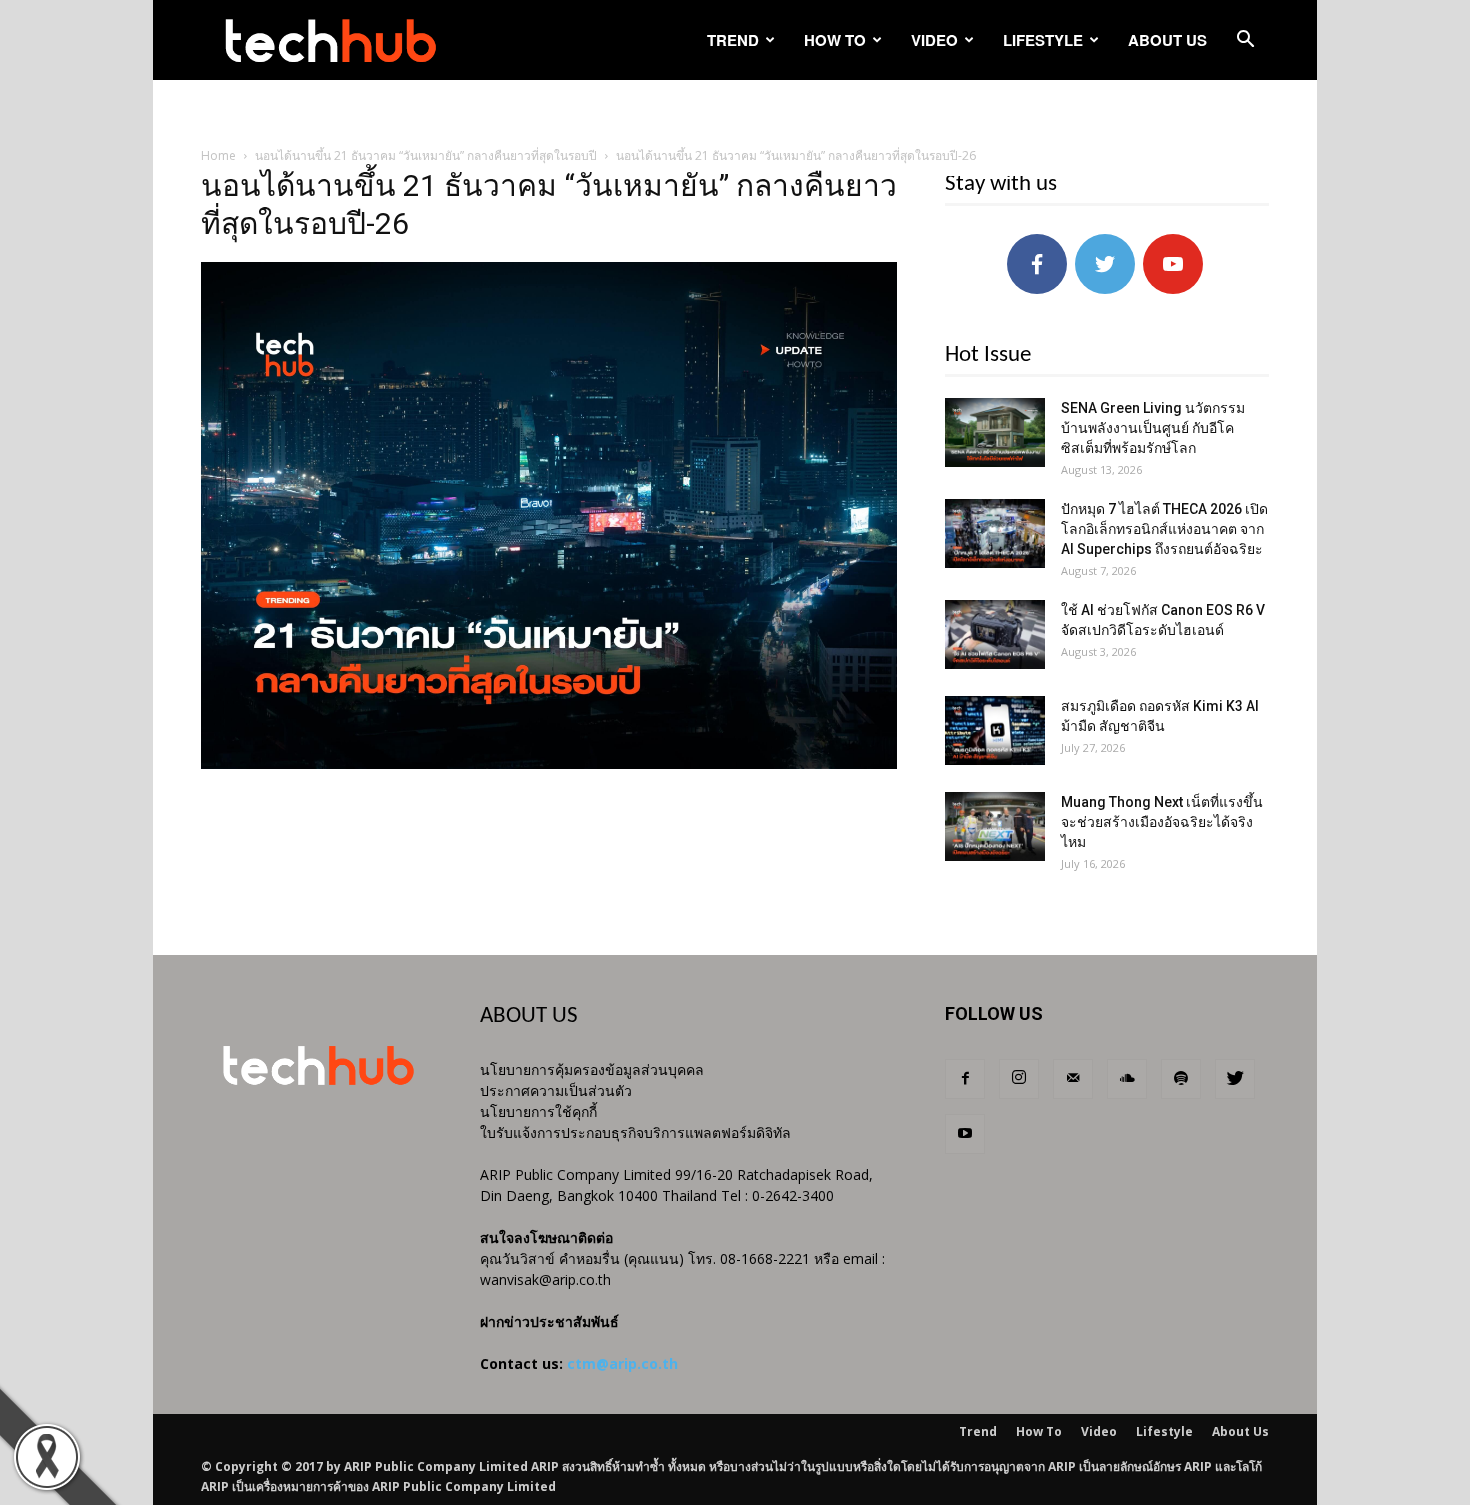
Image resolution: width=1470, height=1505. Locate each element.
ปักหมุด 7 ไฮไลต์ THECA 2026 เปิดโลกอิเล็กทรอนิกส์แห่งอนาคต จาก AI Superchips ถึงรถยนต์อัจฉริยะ (1164, 529)
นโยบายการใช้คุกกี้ (538, 1111)
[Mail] (1073, 1079)
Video (934, 40)
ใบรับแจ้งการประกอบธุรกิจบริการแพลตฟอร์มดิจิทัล (635, 1132)
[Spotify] (1181, 1079)
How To (835, 40)
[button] (1245, 41)
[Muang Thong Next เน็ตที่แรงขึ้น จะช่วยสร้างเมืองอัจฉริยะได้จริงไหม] (995, 826)
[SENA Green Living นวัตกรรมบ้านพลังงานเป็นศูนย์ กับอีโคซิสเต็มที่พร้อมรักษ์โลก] (995, 432)
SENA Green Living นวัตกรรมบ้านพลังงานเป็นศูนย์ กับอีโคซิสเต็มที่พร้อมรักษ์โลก (1153, 428)
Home (218, 155)
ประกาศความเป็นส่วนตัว (556, 1090)
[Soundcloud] (1127, 1079)
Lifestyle (1043, 40)
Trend (733, 40)
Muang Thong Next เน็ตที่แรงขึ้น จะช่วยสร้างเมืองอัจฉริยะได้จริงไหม (1162, 822)
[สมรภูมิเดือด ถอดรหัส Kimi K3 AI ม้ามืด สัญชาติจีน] (995, 730)
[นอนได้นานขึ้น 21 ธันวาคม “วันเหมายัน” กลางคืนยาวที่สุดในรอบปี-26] (549, 764)
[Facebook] (965, 1079)
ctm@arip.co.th (622, 1363)
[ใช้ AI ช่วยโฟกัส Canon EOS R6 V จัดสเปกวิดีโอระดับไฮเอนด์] (995, 634)
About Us (1167, 40)
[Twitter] (1235, 1079)
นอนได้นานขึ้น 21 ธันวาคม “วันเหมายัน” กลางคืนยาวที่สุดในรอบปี (426, 155)
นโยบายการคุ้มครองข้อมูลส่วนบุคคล (592, 1069)
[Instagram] (1019, 1079)
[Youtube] (965, 1134)
